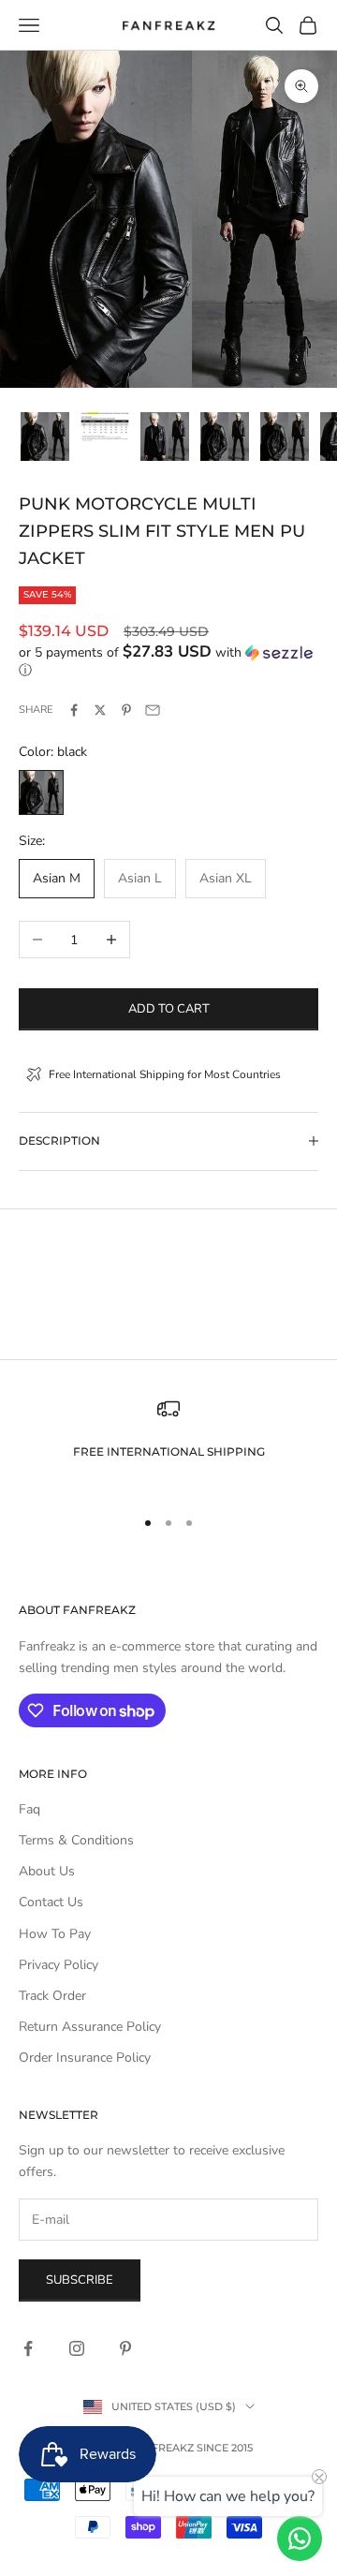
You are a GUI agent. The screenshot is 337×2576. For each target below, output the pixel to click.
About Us (47, 1871)
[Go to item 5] (285, 437)
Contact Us (51, 1902)
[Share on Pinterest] (126, 710)
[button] (168, 661)
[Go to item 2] (105, 427)
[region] (168, 1444)
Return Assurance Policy (90, 2027)
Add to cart (169, 1009)
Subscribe (80, 2280)
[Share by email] (153, 710)
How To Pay (55, 1934)
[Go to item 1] (45, 437)
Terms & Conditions (76, 1840)
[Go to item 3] (165, 437)
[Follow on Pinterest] (125, 2348)
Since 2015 (225, 2448)
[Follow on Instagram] (77, 2348)
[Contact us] (300, 2539)
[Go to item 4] (225, 437)
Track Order (52, 1996)
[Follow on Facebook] (28, 2348)
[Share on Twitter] (100, 710)
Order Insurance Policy (85, 2058)
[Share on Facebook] (74, 710)
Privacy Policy (59, 1965)
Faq (29, 1809)
